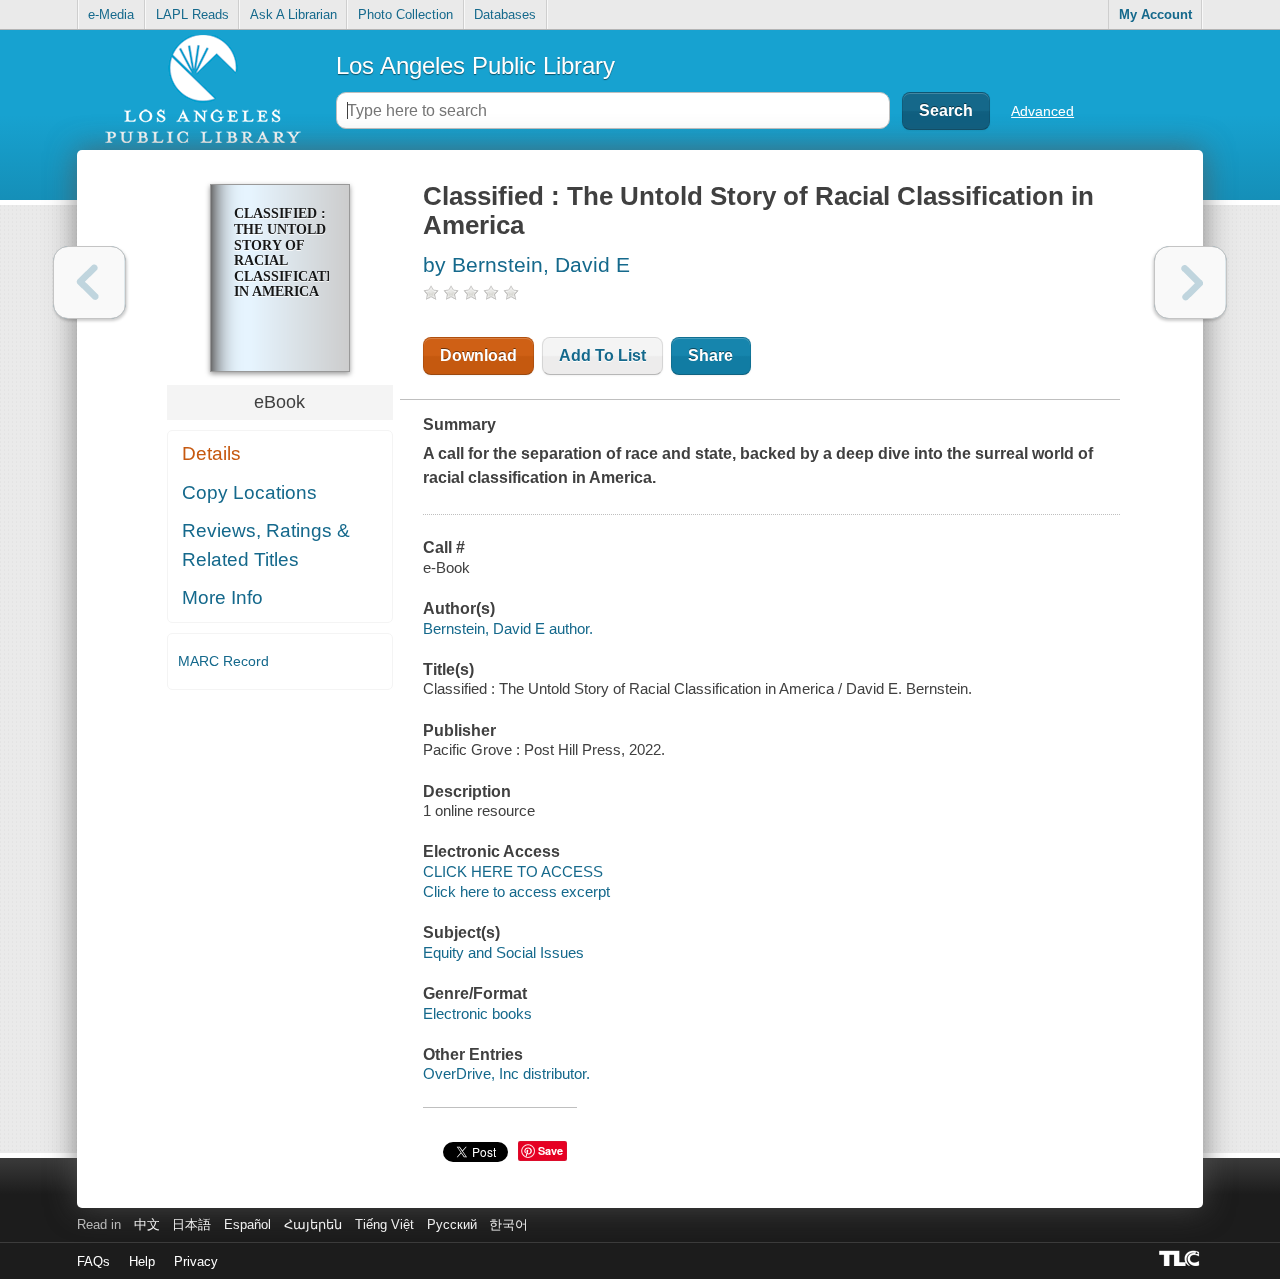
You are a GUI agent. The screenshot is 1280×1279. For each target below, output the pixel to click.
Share (710, 355)
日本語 (191, 1224)
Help (142, 1261)
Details (211, 453)
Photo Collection (405, 14)
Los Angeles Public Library (475, 65)
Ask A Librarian (293, 14)
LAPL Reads (192, 14)
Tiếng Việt (384, 1224)
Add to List (602, 355)
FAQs (93, 1261)
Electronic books (477, 1013)
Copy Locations (249, 492)
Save (550, 1150)
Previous (89, 282)
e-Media (111, 14)
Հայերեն (313, 1224)
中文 (147, 1224)
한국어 (508, 1224)
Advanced (1042, 111)
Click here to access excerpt (516, 891)
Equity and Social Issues (503, 952)
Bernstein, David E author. (508, 628)
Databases (505, 14)
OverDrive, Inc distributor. (506, 1073)
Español (247, 1224)
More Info (222, 597)
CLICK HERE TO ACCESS (513, 871)
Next (1190, 282)
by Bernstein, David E (526, 264)
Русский (452, 1224)
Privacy (196, 1261)
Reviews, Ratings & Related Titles (266, 545)
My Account (1155, 14)
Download (478, 355)
